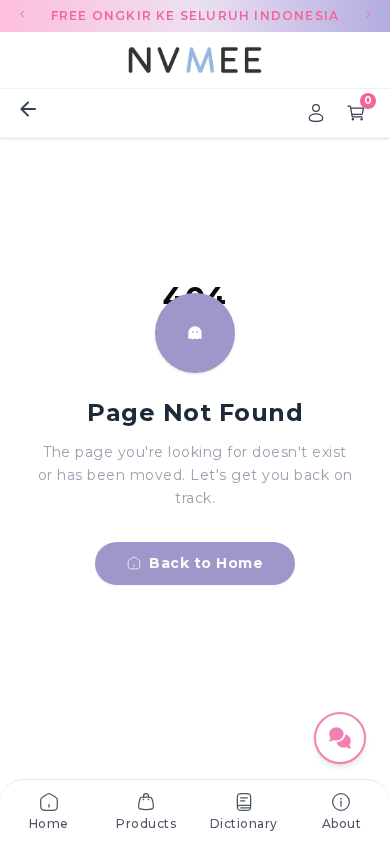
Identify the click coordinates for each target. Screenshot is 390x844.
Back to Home (206, 563)
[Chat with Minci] (340, 738)
